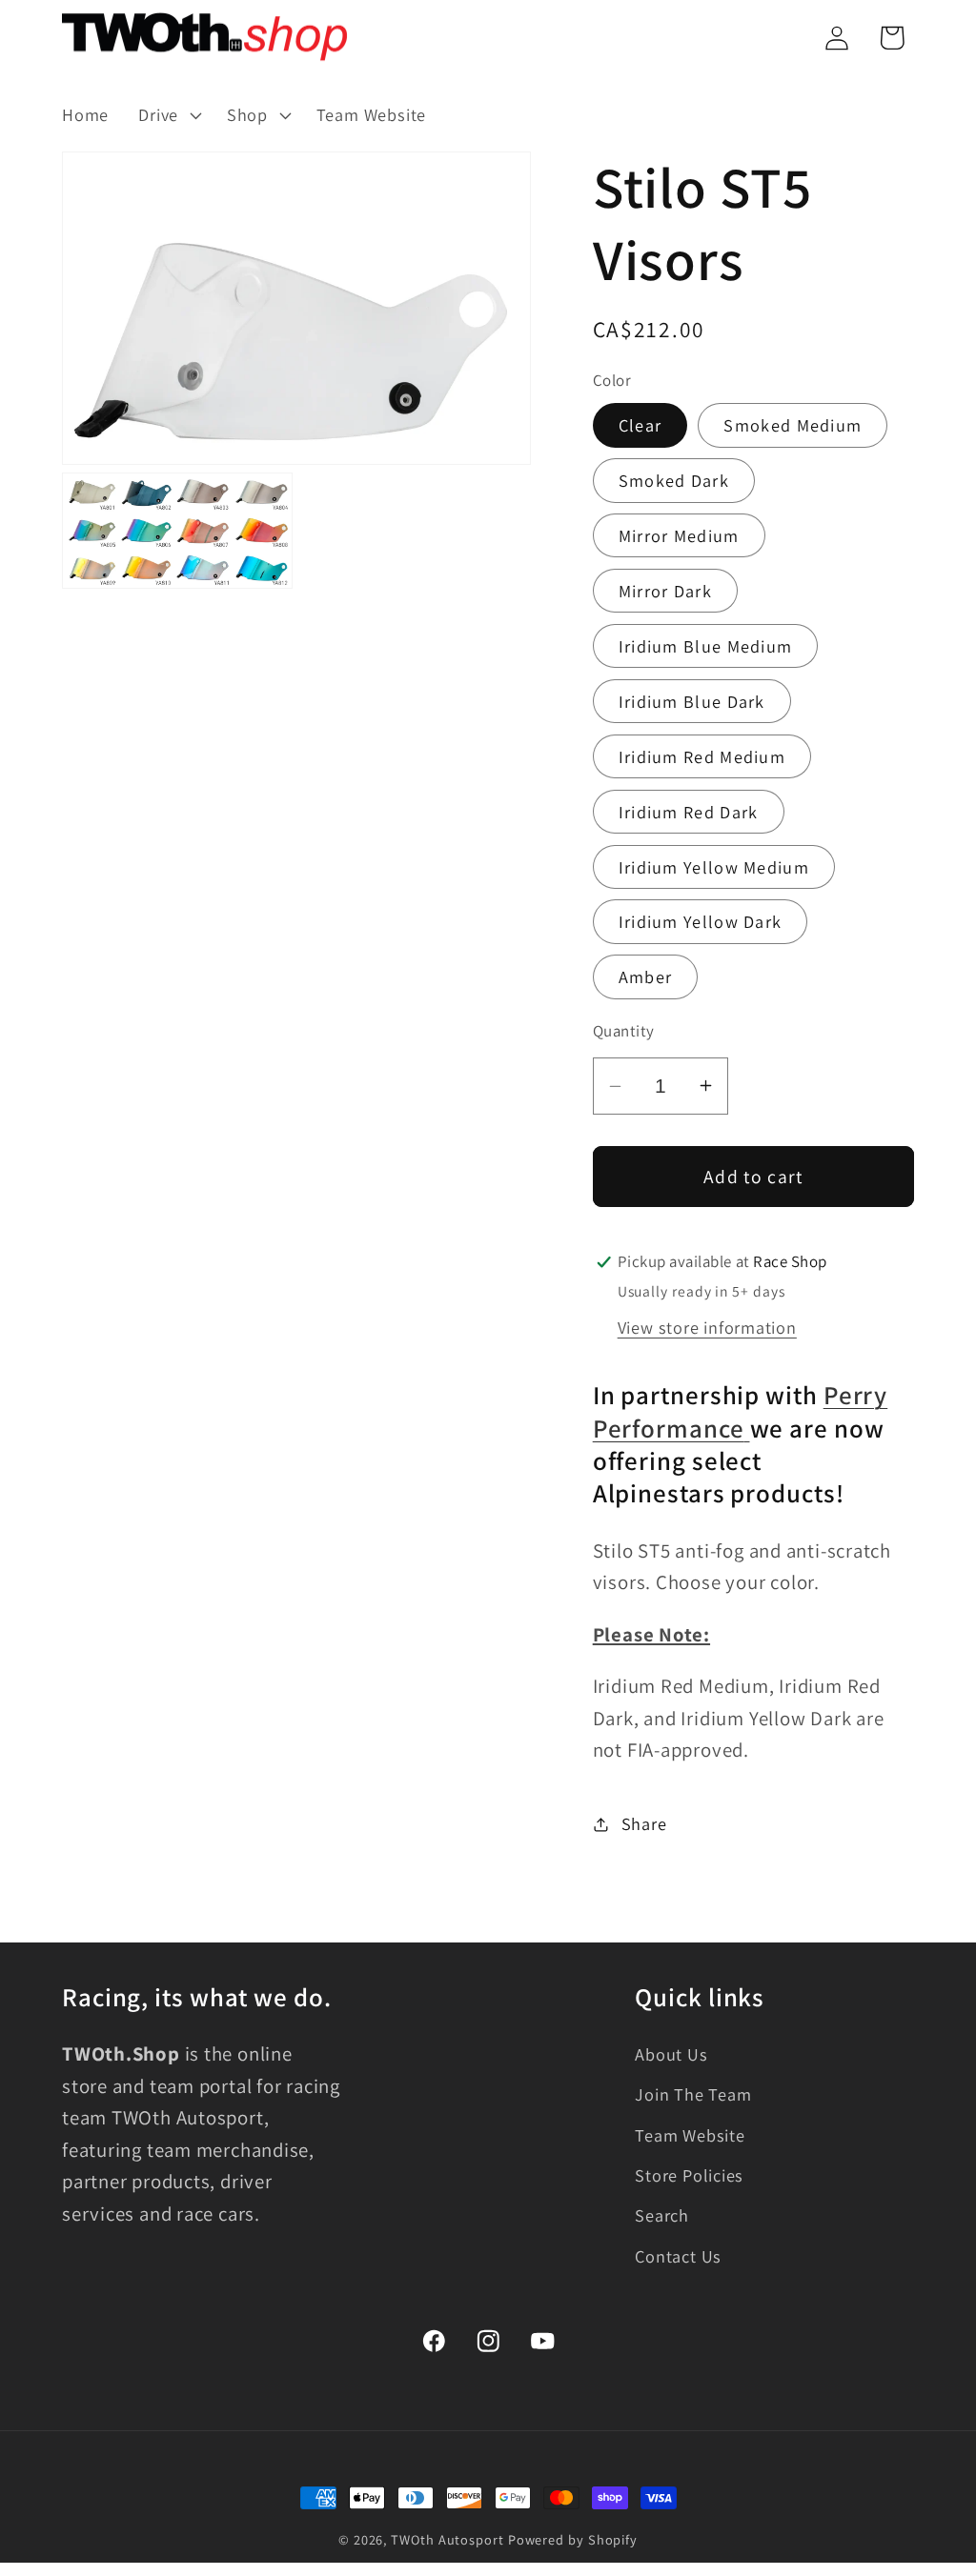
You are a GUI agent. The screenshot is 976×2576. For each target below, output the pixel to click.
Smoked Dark (674, 480)
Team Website (690, 2135)
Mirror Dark (665, 591)
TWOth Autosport (447, 2539)
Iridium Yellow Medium (714, 867)
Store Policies (689, 2175)
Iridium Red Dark (689, 812)
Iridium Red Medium (702, 756)
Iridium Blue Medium (706, 646)
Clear (640, 425)
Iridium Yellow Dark (701, 921)
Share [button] (644, 1823)
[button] (168, 115)
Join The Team (693, 2094)
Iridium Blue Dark (692, 701)
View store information (707, 1327)
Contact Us (678, 2256)
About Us (671, 2054)
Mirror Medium (679, 535)
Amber (646, 976)
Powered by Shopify (573, 2539)
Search (662, 2215)
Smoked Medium (793, 425)
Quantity (624, 1031)
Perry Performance (741, 1411)
